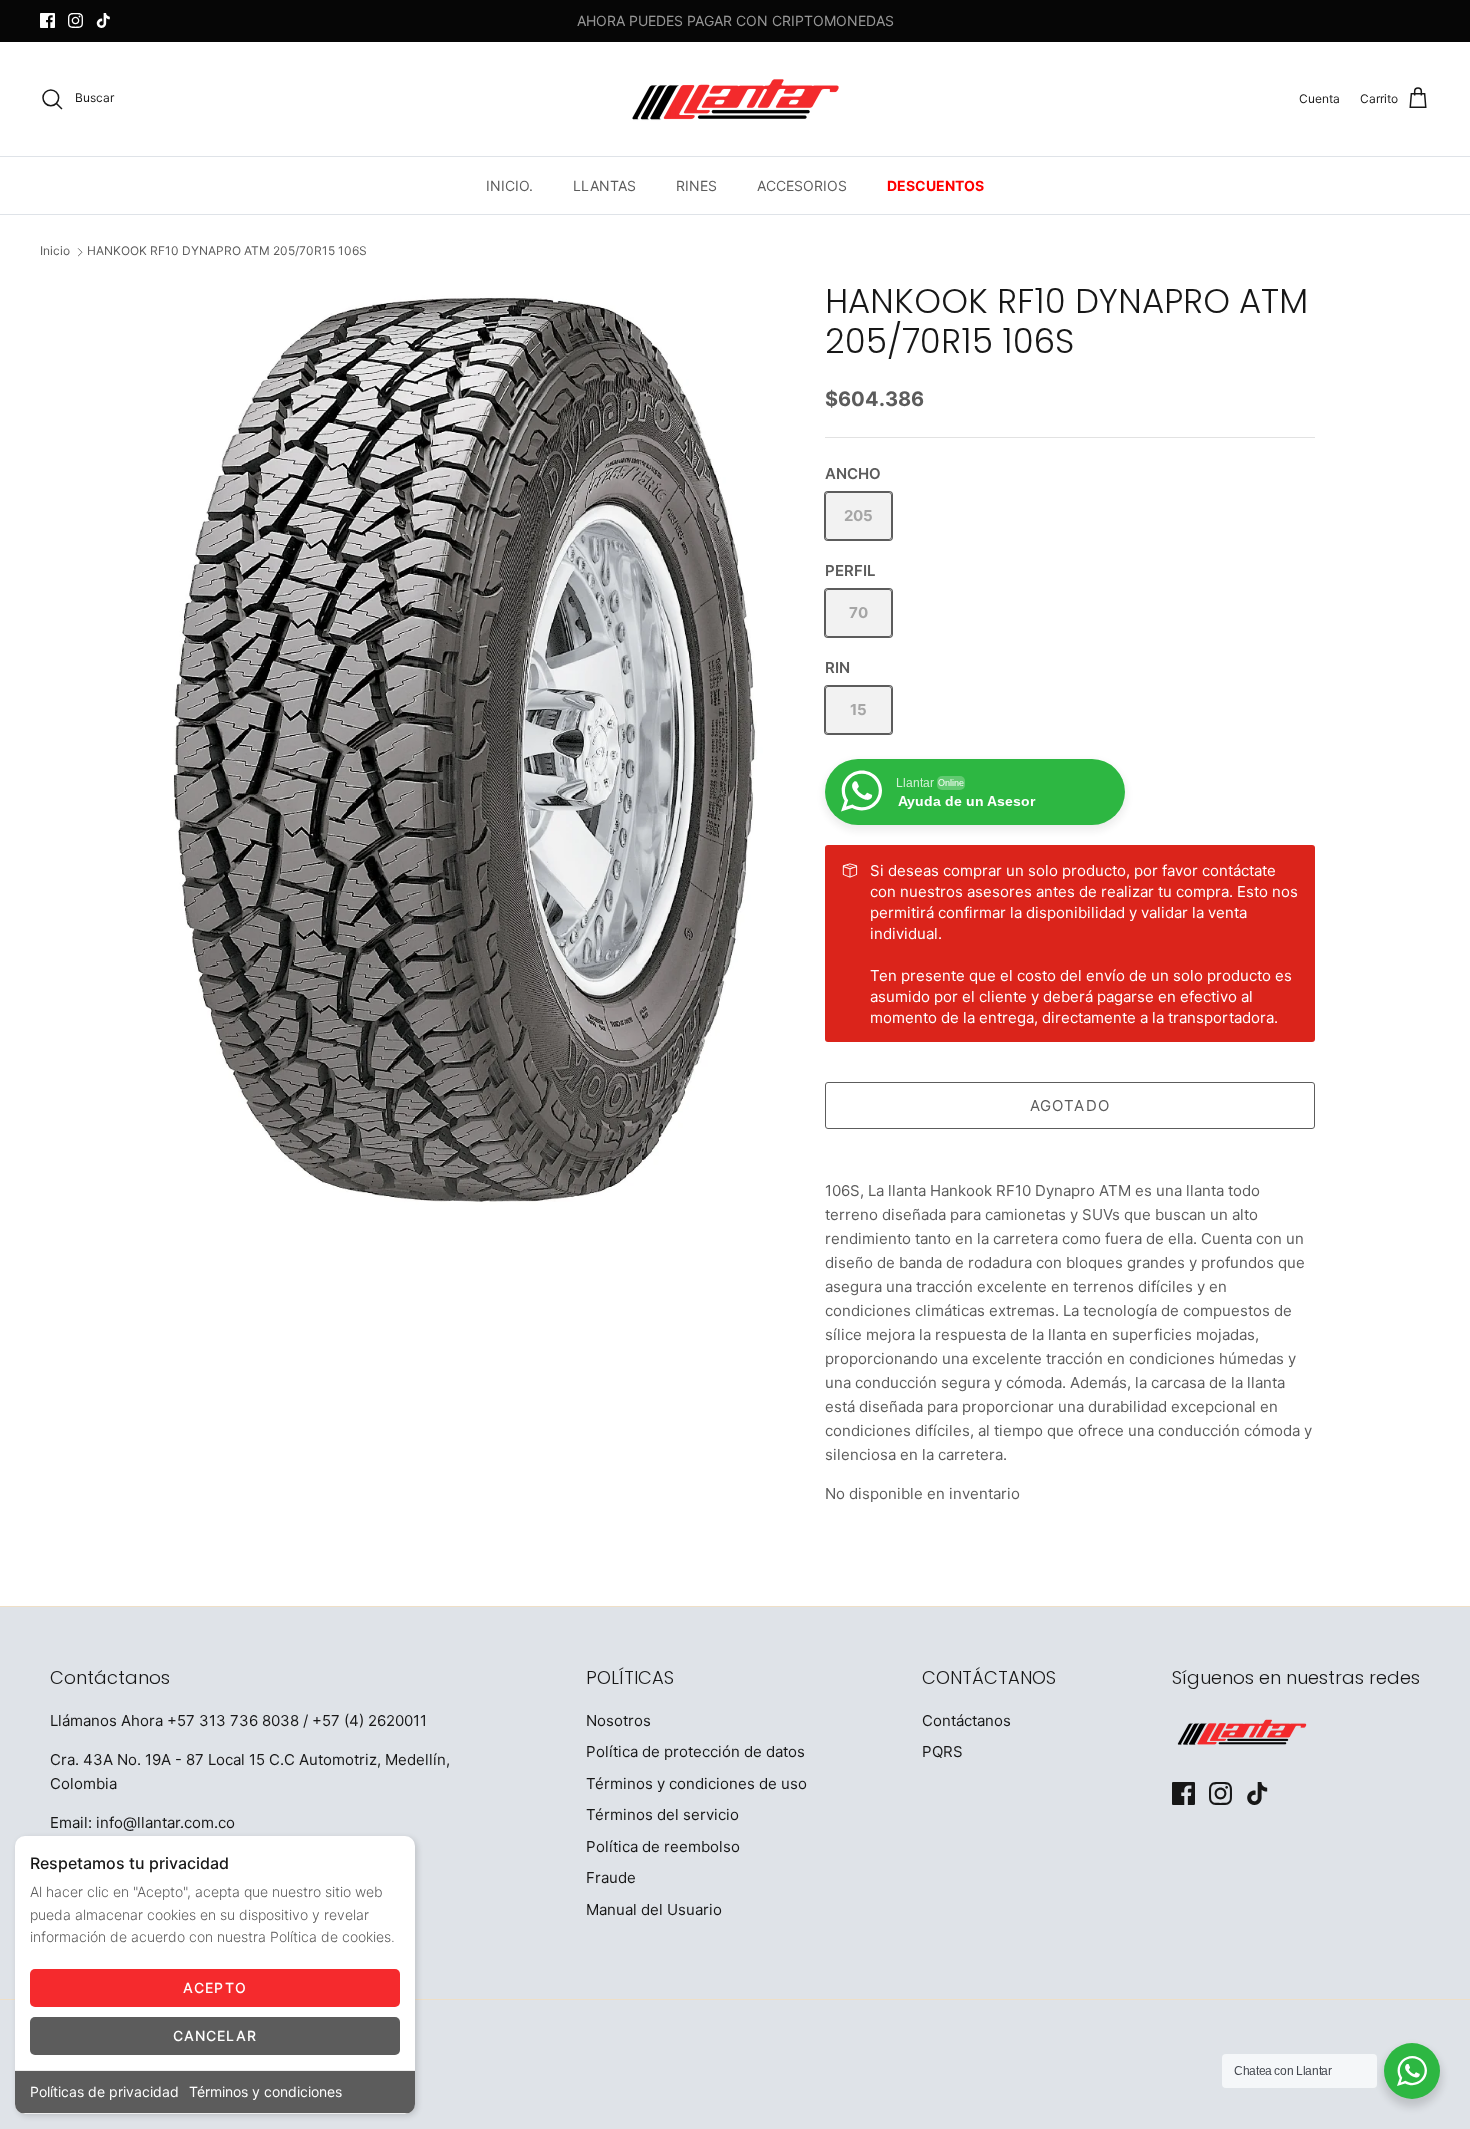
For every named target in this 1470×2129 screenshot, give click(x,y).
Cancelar (215, 2035)
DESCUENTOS (935, 185)
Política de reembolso (663, 1846)
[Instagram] (75, 20)
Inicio (55, 251)
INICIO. (509, 185)
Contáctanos (966, 1720)
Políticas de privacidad (104, 2091)
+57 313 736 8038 (233, 1720)
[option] (468, 753)
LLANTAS (604, 185)
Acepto (215, 1987)
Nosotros (618, 1720)
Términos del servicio (662, 1814)
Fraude (611, 1877)
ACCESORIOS (802, 185)
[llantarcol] (735, 99)
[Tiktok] (103, 20)
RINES (696, 185)
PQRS (942, 1751)
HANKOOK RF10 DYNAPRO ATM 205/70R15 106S (227, 251)
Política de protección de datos (695, 1751)
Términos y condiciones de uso (696, 1783)
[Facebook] (47, 20)
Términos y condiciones (265, 2091)
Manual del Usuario (654, 1909)
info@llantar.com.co (165, 1822)
